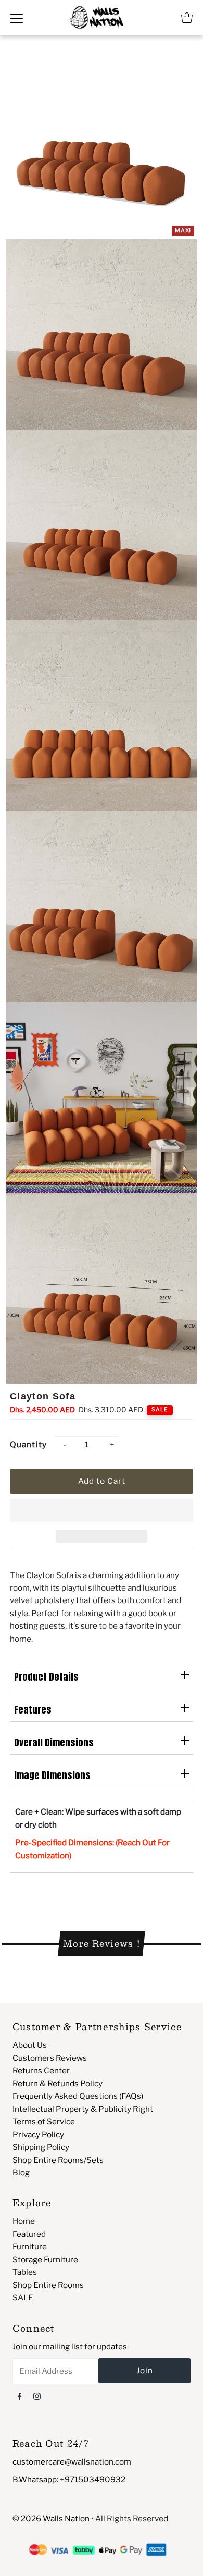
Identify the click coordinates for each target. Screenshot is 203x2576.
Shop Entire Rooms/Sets (58, 2160)
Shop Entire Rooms (48, 2285)
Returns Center (41, 2071)
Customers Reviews (50, 2058)
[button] (102, 1510)
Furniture (30, 2247)
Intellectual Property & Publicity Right (83, 2109)
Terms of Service (44, 2122)
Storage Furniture (45, 2260)
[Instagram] (37, 2396)
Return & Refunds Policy (58, 2084)
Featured (29, 2234)
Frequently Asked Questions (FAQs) (78, 2096)
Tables (25, 2272)
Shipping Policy (41, 2147)
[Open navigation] (17, 18)
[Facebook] (20, 2396)
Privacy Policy (38, 2135)
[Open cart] (187, 18)
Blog (21, 2173)
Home (24, 2221)
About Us (30, 2045)
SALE (23, 2298)
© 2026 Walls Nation (51, 2518)
